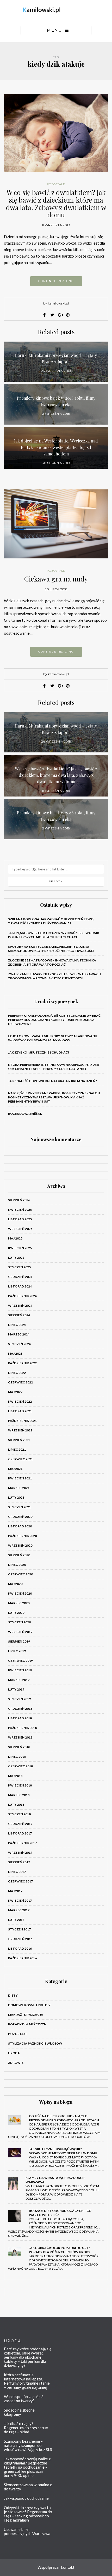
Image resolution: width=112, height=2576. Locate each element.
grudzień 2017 (20, 1824)
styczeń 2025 (19, 1267)
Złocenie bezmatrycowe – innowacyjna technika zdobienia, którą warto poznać (52, 962)
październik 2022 (22, 1363)
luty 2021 (16, 1497)
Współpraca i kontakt (56, 2567)
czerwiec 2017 (20, 1881)
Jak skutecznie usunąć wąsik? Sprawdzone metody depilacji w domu (63, 2151)
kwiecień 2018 (20, 1785)
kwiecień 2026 (20, 1210)
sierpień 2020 (19, 1555)
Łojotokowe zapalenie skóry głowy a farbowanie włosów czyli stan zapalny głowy (53, 1038)
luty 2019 (16, 1689)
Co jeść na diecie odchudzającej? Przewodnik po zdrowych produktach (64, 2118)
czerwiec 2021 (20, 1459)
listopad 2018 (20, 1718)
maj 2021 (15, 1469)
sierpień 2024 (19, 1315)
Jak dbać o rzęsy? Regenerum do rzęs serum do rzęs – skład (26, 2428)
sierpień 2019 (19, 1641)
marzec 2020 (19, 1603)
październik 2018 (22, 1728)
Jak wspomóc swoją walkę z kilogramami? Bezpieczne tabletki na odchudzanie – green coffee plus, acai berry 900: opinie (27, 2467)
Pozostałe (56, 184)
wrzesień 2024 (20, 1306)
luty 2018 (16, 1805)
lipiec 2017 (17, 1872)
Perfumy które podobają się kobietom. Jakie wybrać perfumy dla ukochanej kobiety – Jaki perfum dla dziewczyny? (54, 1020)
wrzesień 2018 (20, 1737)
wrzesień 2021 (20, 1430)
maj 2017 (15, 1891)
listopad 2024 (20, 1286)
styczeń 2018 (19, 1814)
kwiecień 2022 (20, 1401)
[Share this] (44, 315)
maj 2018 (15, 1776)
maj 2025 (15, 1238)
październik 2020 (22, 1536)
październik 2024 (22, 1296)
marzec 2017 (19, 1910)
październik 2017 (22, 1843)
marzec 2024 (19, 1334)
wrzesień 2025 (20, 1229)
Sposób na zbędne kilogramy (19, 2412)
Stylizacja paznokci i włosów (35, 2043)
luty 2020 (16, 1613)
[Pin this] (68, 315)
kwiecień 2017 (20, 1900)
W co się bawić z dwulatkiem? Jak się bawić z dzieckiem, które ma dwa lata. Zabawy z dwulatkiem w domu (56, 203)
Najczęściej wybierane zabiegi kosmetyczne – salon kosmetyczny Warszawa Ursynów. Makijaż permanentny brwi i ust (54, 1097)
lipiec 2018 (17, 1757)
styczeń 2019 (19, 1699)
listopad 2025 (20, 1219)
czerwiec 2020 (20, 1574)
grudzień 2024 (20, 1277)
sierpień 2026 (19, 1200)
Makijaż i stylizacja (26, 2015)
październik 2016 (22, 1958)
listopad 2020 (20, 1526)
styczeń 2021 (19, 1507)
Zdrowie (16, 2063)
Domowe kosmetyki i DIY (29, 2005)
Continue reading (56, 281)
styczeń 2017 (19, 1929)
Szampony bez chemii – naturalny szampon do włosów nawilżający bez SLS (28, 2445)
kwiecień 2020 (20, 1593)
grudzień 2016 (20, 1939)
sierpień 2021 (19, 1440)
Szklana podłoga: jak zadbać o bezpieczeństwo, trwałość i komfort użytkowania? (51, 921)
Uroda (14, 2053)
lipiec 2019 (17, 1651)
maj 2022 (15, 1392)
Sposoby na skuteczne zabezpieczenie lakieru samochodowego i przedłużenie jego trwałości (51, 949)
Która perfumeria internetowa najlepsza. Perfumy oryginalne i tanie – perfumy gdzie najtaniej (54, 1067)
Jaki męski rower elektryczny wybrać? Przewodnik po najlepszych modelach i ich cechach (54, 935)
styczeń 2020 (19, 1622)
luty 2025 (16, 1258)
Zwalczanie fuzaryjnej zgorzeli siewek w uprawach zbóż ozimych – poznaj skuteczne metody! (54, 976)
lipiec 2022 (17, 1373)
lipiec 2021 (17, 1449)
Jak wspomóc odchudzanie (26, 2498)
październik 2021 (22, 1421)
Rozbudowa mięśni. (25, 1114)
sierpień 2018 (19, 1747)
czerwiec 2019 (20, 1661)
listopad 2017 (20, 1833)
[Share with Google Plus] (60, 315)
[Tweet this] (52, 315)
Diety (13, 1995)
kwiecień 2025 (20, 1248)
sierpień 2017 (19, 1862)
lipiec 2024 (17, 1325)
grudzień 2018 (20, 1709)
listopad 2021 (20, 1411)
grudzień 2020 (20, 1517)
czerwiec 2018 (20, 1766)
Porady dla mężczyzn (27, 2024)
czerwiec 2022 (20, 1382)
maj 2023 (15, 1353)
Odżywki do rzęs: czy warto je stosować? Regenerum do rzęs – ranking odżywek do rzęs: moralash (28, 2514)
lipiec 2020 (17, 1565)
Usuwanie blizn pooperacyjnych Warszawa (27, 2531)
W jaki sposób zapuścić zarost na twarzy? (24, 2399)
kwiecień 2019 (20, 1670)
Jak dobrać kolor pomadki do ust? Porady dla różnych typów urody (60, 2250)
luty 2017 (16, 1920)
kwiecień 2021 (20, 1478)
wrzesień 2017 (20, 1853)
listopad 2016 (20, 1948)
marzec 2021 (19, 1488)
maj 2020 (15, 1584)
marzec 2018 (19, 1795)
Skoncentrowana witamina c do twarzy (28, 2487)
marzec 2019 (19, 1680)
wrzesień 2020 (20, 1545)
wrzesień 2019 (20, 1632)
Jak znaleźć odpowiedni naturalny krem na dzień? (52, 1081)
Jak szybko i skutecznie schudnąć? (39, 1052)
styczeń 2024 (19, 1344)
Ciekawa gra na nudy (56, 579)
